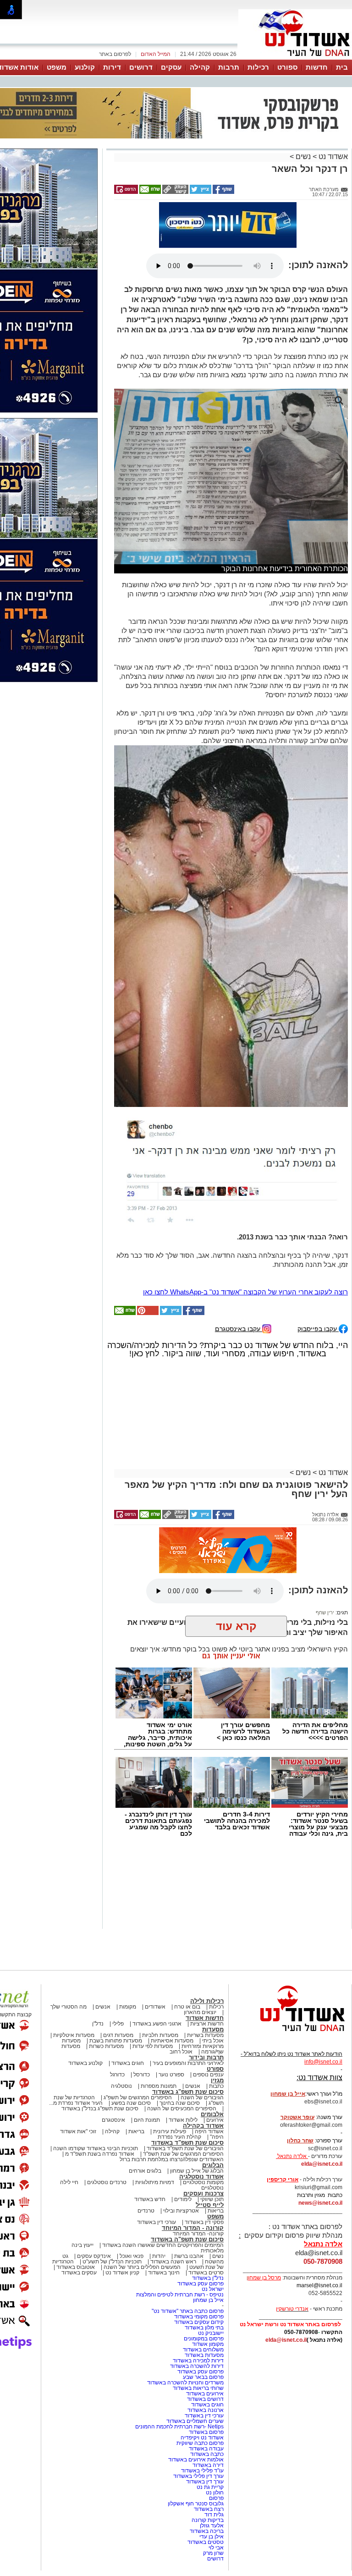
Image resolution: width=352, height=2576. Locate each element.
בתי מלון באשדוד (204, 2282)
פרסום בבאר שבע (203, 2331)
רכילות (258, 67)
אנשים (103, 1961)
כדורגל (117, 2029)
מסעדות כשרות (106, 2000)
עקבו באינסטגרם (239, 1283)
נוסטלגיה (121, 2040)
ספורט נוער (171, 2029)
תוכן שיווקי (212, 2153)
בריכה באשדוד (207, 2485)
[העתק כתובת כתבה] (175, 146)
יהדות (159, 2210)
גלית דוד (214, 2469)
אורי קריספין (283, 2134)
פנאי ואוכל (132, 2210)
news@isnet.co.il (320, 2157)
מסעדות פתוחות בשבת (116, 1995)
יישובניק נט (210, 2287)
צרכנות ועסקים (203, 2148)
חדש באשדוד (150, 2153)
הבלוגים (213, 2119)
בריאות (136, 2086)
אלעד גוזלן (212, 2480)
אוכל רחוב (181, 2006)
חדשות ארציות (207, 1978)
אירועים (215, 2074)
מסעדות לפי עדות (153, 2000)
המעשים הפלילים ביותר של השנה (142, 2221)
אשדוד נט (332, 111)
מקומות (128, 1961)
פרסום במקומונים (204, 2293)
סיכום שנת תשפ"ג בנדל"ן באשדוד (100, 2063)
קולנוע (85, 67)
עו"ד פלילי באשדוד (202, 2425)
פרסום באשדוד (206, 2386)
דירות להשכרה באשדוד (197, 2320)
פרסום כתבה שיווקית (199, 2397)
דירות (112, 67)
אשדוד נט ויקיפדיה (201, 2392)
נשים (303, 111)
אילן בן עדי (212, 2491)
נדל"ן (98, 1978)
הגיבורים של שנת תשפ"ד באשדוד (184, 2103)
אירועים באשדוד (205, 2348)
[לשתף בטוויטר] (200, 146)
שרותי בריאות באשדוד (198, 2342)
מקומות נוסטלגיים (203, 2136)
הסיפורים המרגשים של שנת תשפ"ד (183, 2108)
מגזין (217, 2034)
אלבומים (212, 2068)
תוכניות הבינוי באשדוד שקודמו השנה (95, 2103)
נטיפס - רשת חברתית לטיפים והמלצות (180, 2249)
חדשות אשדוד (205, 1972)
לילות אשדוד (183, 2074)
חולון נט (214, 2447)
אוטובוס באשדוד (76, 2221)
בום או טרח (187, 1961)
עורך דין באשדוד (205, 2436)
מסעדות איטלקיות (74, 1989)
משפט (57, 67)
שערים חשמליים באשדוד (195, 2375)
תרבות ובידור (206, 2012)
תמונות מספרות (158, 2040)
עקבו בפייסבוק (318, 1283)
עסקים (171, 67)
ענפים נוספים (208, 2029)
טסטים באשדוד (206, 2496)
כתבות (216, 2040)
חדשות (317, 67)
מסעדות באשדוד (204, 2309)
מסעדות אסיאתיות (172, 1995)
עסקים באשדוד (79, 2227)
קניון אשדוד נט (122, 2227)
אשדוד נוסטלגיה (201, 2131)
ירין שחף (325, 1567)
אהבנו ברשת (189, 2210)
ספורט (287, 67)
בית (342, 67)
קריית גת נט (210, 2441)
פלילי (118, 1978)
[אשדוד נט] (290, 1988)
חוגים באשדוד (128, 2017)
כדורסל (142, 2029)
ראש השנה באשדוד (173, 2216)
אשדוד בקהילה (203, 2080)
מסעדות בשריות (205, 1989)
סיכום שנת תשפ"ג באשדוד (188, 2046)
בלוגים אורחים (145, 2125)
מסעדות (213, 1984)
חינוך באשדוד (164, 2227)
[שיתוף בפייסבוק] (223, 146)
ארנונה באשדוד (206, 2364)
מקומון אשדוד (208, 2298)
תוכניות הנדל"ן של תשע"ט (112, 2216)
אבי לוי (216, 2502)
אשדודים (155, 1961)
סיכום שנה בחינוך (180, 2057)
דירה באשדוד (208, 2419)
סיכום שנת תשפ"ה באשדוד (187, 2193)
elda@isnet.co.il (322, 2118)
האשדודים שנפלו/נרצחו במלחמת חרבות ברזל (172, 2114)
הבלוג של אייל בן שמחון (197, 2125)
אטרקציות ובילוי (181, 2165)
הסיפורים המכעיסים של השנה (182, 2063)
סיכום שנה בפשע (131, 2057)
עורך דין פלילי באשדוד (198, 2430)
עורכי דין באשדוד (157, 2176)
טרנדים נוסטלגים (107, 2136)
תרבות (229, 67)
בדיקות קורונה (208, 2474)
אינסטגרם (113, 2074)
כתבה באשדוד (206, 2408)
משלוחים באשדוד (203, 2304)
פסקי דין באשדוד (204, 2176)
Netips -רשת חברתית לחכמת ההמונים (179, 2381)
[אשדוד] (295, 59)
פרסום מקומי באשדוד (199, 2271)
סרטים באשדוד (206, 2227)
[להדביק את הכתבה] (147, 1267)
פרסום (216, 2452)
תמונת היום (147, 2074)
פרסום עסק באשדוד (200, 2238)
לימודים (182, 2153)
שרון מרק (213, 2507)
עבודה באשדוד (206, 2403)
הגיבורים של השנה (202, 2052)
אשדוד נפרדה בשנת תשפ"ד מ (99, 2108)
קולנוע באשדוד (85, 2017)
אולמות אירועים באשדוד (196, 2414)
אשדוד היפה (209, 2086)
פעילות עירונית (170, 2086)
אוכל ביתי (212, 1995)
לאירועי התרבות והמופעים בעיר (188, 2017)
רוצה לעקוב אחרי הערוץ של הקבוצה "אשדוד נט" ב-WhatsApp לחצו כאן (245, 1246)
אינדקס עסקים (94, 2210)
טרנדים (146, 2165)
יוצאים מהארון (200, 1966)
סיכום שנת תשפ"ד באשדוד (187, 2097)
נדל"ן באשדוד (208, 2232)
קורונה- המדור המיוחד (198, 2188)
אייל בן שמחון (208, 2254)
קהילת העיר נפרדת (179, 2091)
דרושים (141, 67)
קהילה (200, 67)
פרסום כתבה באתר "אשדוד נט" (188, 2265)
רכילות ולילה (207, 1955)
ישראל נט (213, 2243)
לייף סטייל (210, 2159)
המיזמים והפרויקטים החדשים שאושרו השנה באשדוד (162, 2199)
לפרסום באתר (115, 54)
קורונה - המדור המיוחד (193, 2182)
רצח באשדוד (209, 2463)
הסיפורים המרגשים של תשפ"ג (138, 2052)
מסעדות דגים (118, 1989)
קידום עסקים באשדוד (199, 2276)
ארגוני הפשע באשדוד (157, 1978)
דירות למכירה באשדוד (198, 2315)
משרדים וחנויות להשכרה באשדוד (185, 2337)
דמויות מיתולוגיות (155, 2136)
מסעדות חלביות (160, 1989)
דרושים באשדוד (205, 2353)
